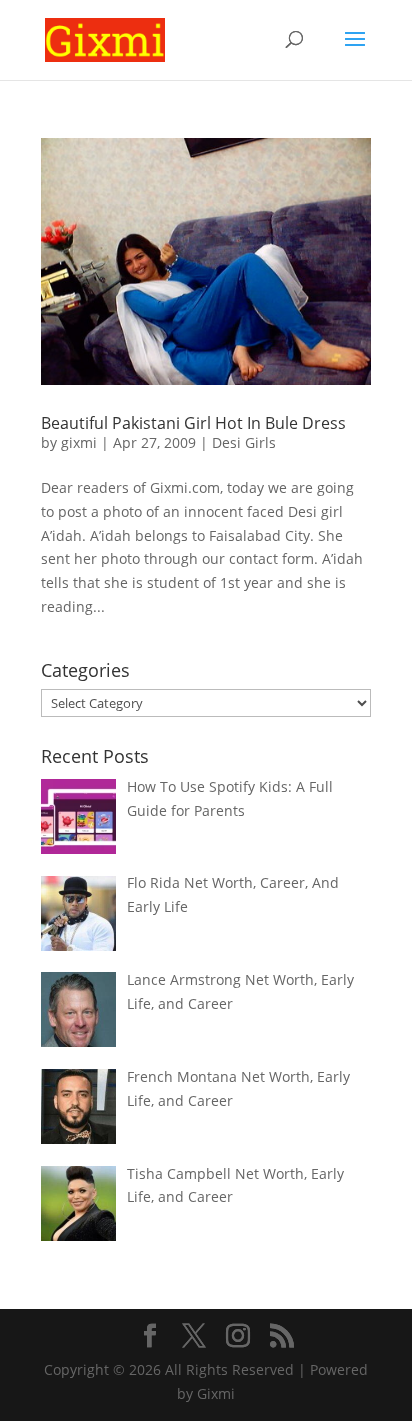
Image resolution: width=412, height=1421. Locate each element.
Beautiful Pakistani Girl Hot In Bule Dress (193, 423)
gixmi (79, 442)
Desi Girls (244, 442)
